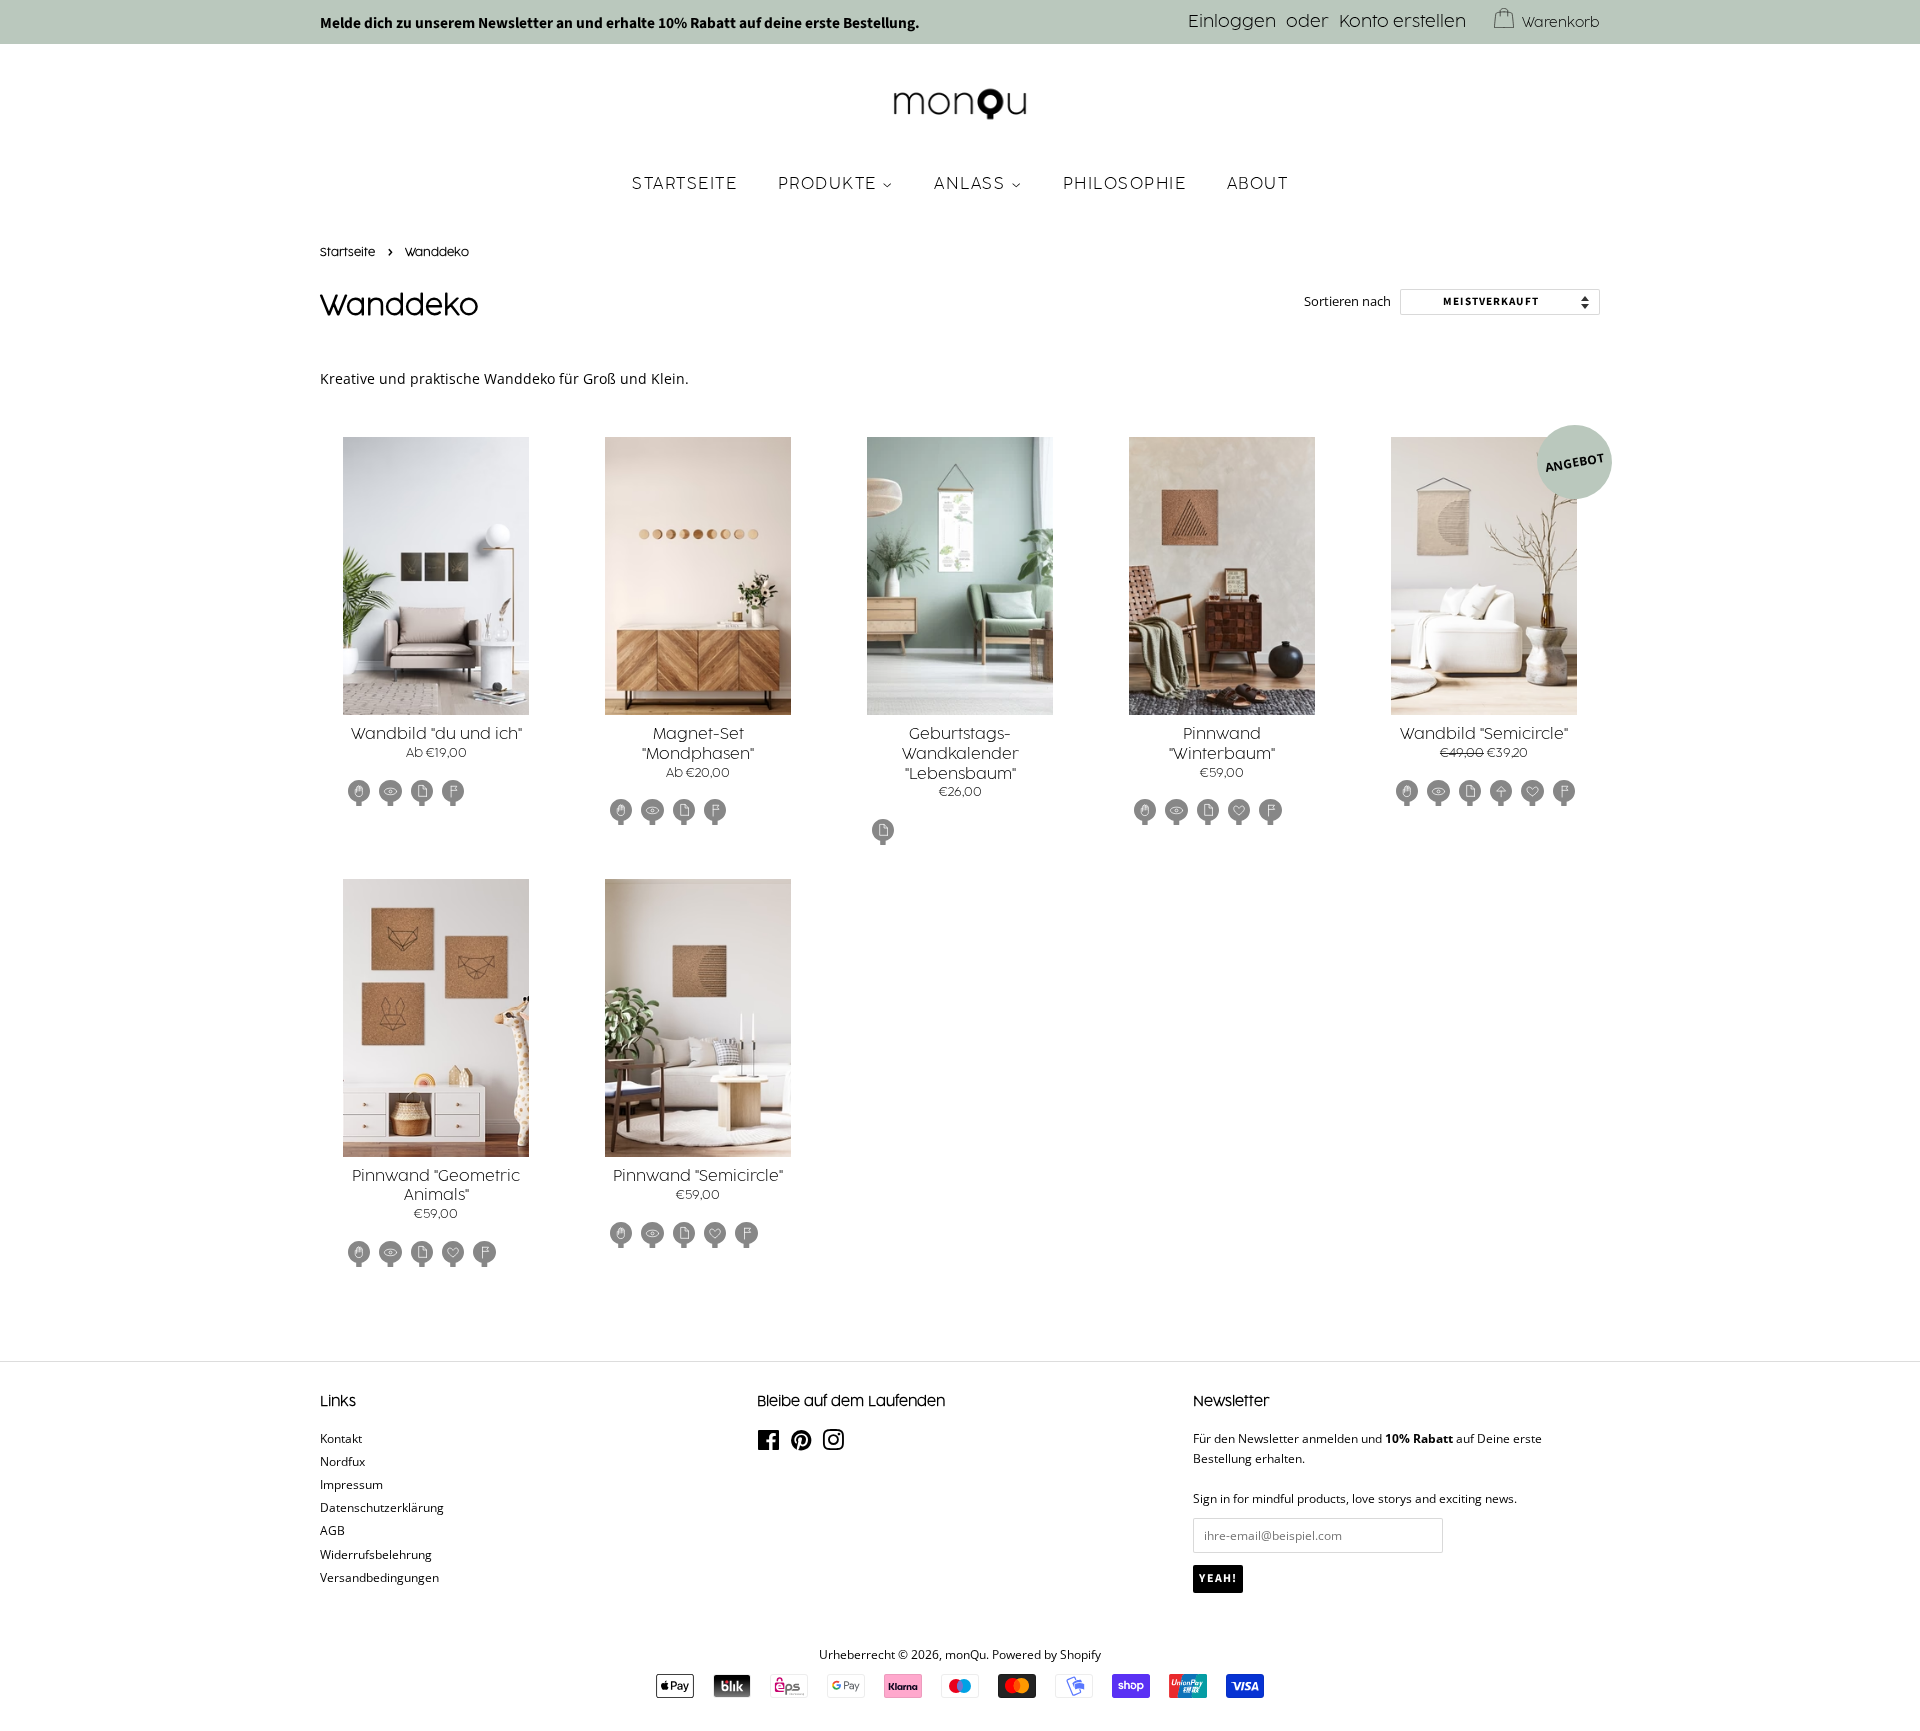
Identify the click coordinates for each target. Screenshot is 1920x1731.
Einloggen (1232, 22)
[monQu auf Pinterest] (801, 1444)
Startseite (684, 184)
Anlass (972, 184)
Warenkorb (1561, 23)
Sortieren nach (1347, 301)
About (1258, 184)
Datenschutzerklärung (382, 1507)
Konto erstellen (1402, 22)
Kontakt (341, 1438)
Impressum (351, 1484)
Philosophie (1125, 184)
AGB (332, 1530)
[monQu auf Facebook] (768, 1444)
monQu (965, 1654)
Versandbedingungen (379, 1577)
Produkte (830, 184)
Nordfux (342, 1461)
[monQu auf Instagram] (833, 1444)
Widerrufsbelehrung (376, 1554)
